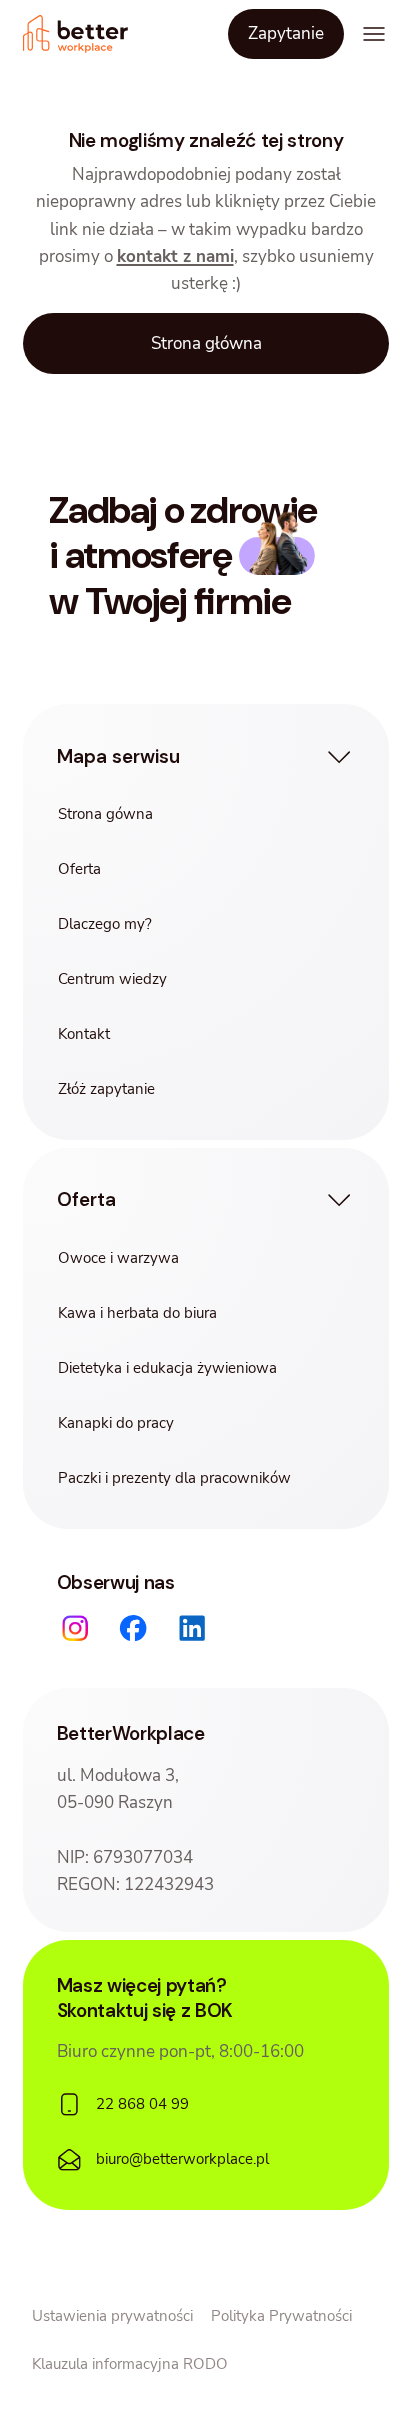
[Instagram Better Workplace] (74, 1628)
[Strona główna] (76, 34)
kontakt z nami (175, 256)
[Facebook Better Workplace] (133, 1628)
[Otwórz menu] (374, 34)
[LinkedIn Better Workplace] (192, 1628)
